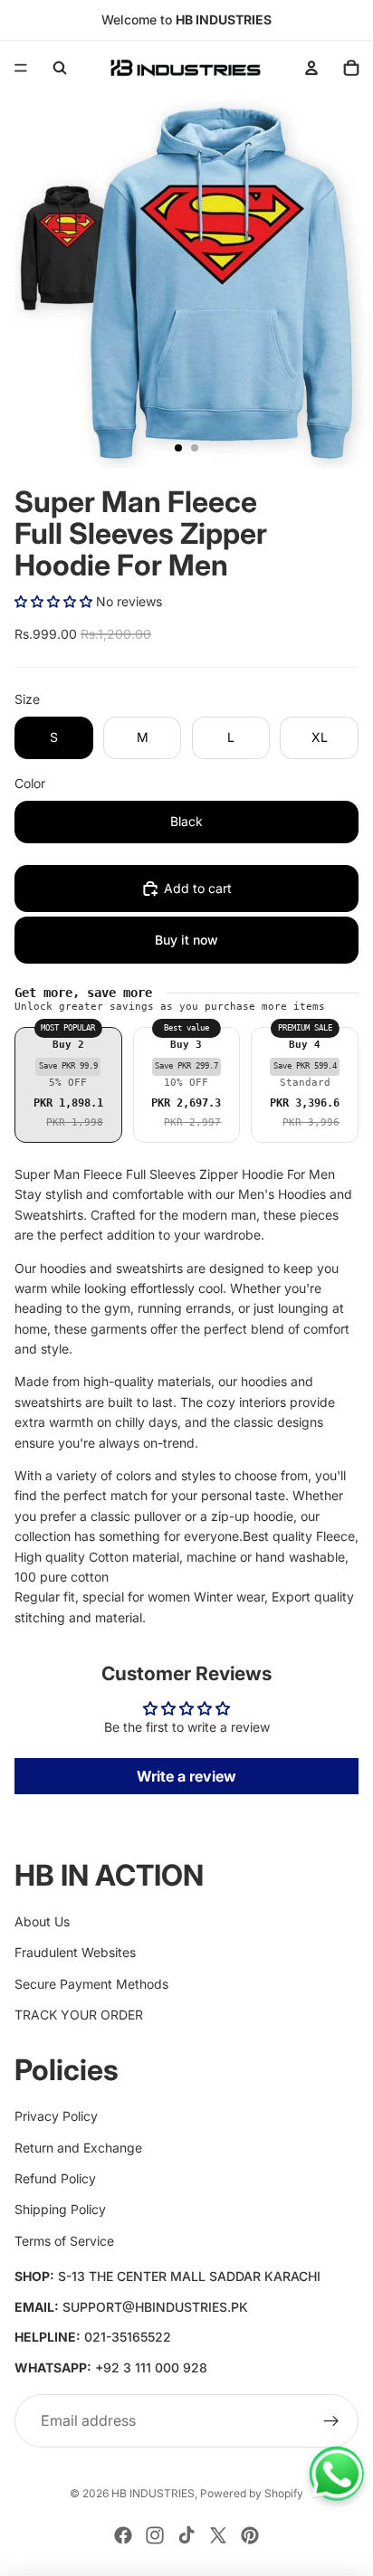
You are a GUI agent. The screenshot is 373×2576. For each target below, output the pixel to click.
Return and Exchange (78, 2148)
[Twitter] (218, 2535)
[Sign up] (331, 2421)
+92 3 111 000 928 (151, 2367)
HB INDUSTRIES (153, 2493)
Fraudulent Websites (75, 1952)
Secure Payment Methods (91, 1984)
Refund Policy (55, 2178)
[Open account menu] (311, 68)
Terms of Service (64, 2241)
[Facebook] (123, 2535)
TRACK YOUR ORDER (79, 2015)
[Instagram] (155, 2535)
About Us (42, 1921)
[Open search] (60, 68)
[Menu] (21, 68)
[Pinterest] (250, 2535)
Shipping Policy (60, 2209)
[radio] (68, 1085)
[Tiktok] (186, 2535)
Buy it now (186, 940)
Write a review (186, 1776)
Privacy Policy (56, 2116)
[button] (53, 601)
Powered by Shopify (252, 2493)
